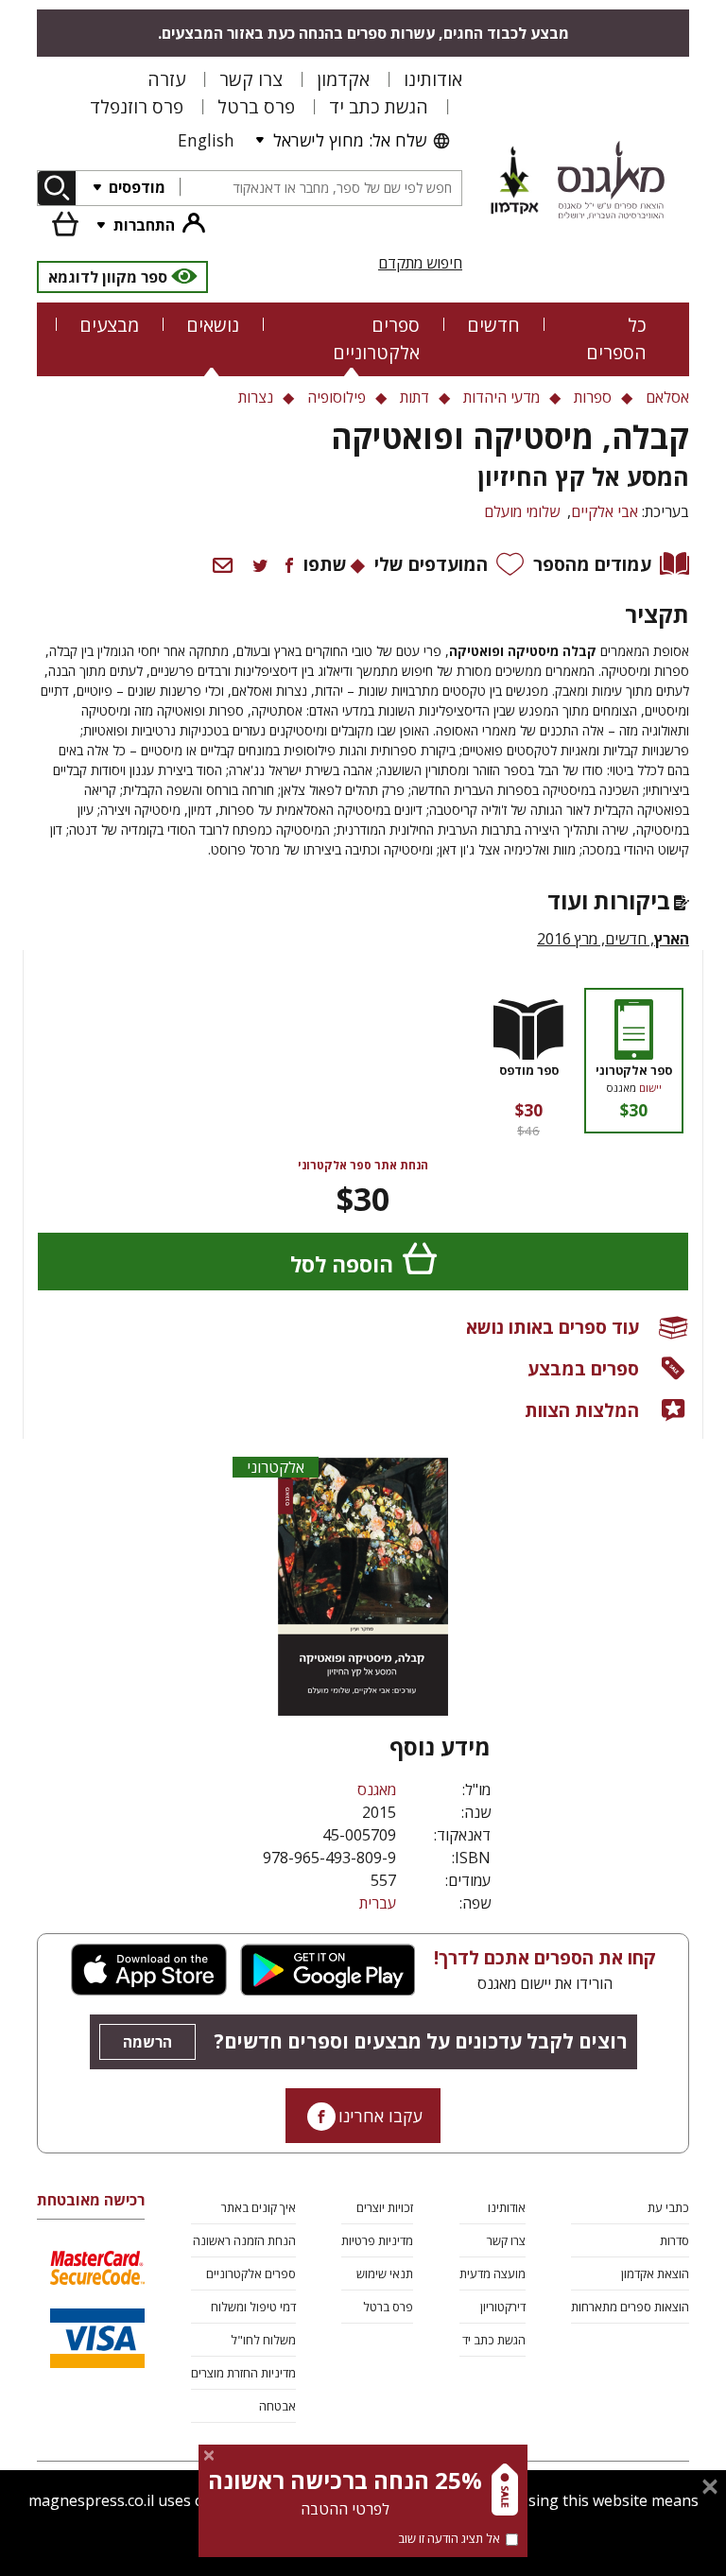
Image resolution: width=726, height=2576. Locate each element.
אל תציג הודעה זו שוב (449, 2538)
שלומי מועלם (522, 511)
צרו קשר (251, 79)
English (206, 140)
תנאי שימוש (385, 2273)
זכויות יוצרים (385, 2207)
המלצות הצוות (582, 1410)
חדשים (493, 325)
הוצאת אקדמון (655, 2273)
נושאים (213, 325)
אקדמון (343, 79)
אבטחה (277, 2406)
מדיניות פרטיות (377, 2240)
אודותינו (433, 79)
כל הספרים (616, 338)
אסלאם (667, 397)
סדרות (674, 2240)
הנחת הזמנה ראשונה (244, 2240)
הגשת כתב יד (379, 106)
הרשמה (147, 2042)
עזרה (166, 79)
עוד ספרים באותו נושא (553, 1327)
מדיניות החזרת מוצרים (243, 2373)
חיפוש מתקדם (420, 263)
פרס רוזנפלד (137, 106)
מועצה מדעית (493, 2273)
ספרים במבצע (583, 1368)
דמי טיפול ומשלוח (253, 2307)
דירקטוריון (503, 2307)
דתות (415, 397)
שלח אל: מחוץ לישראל (350, 140)
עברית (378, 1903)
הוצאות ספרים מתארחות (630, 2307)
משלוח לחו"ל (263, 2340)
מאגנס (377, 1789)
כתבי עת (668, 2207)
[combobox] (320, 189)
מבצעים (109, 325)
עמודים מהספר (592, 564)
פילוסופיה (337, 397)
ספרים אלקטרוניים (376, 338)
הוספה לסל (342, 1264)
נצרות (256, 397)
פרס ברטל (256, 106)
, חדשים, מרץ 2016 (613, 939)
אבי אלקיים (605, 511)
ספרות (593, 397)
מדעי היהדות (501, 397)
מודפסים (135, 187)
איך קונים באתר (259, 2207)
